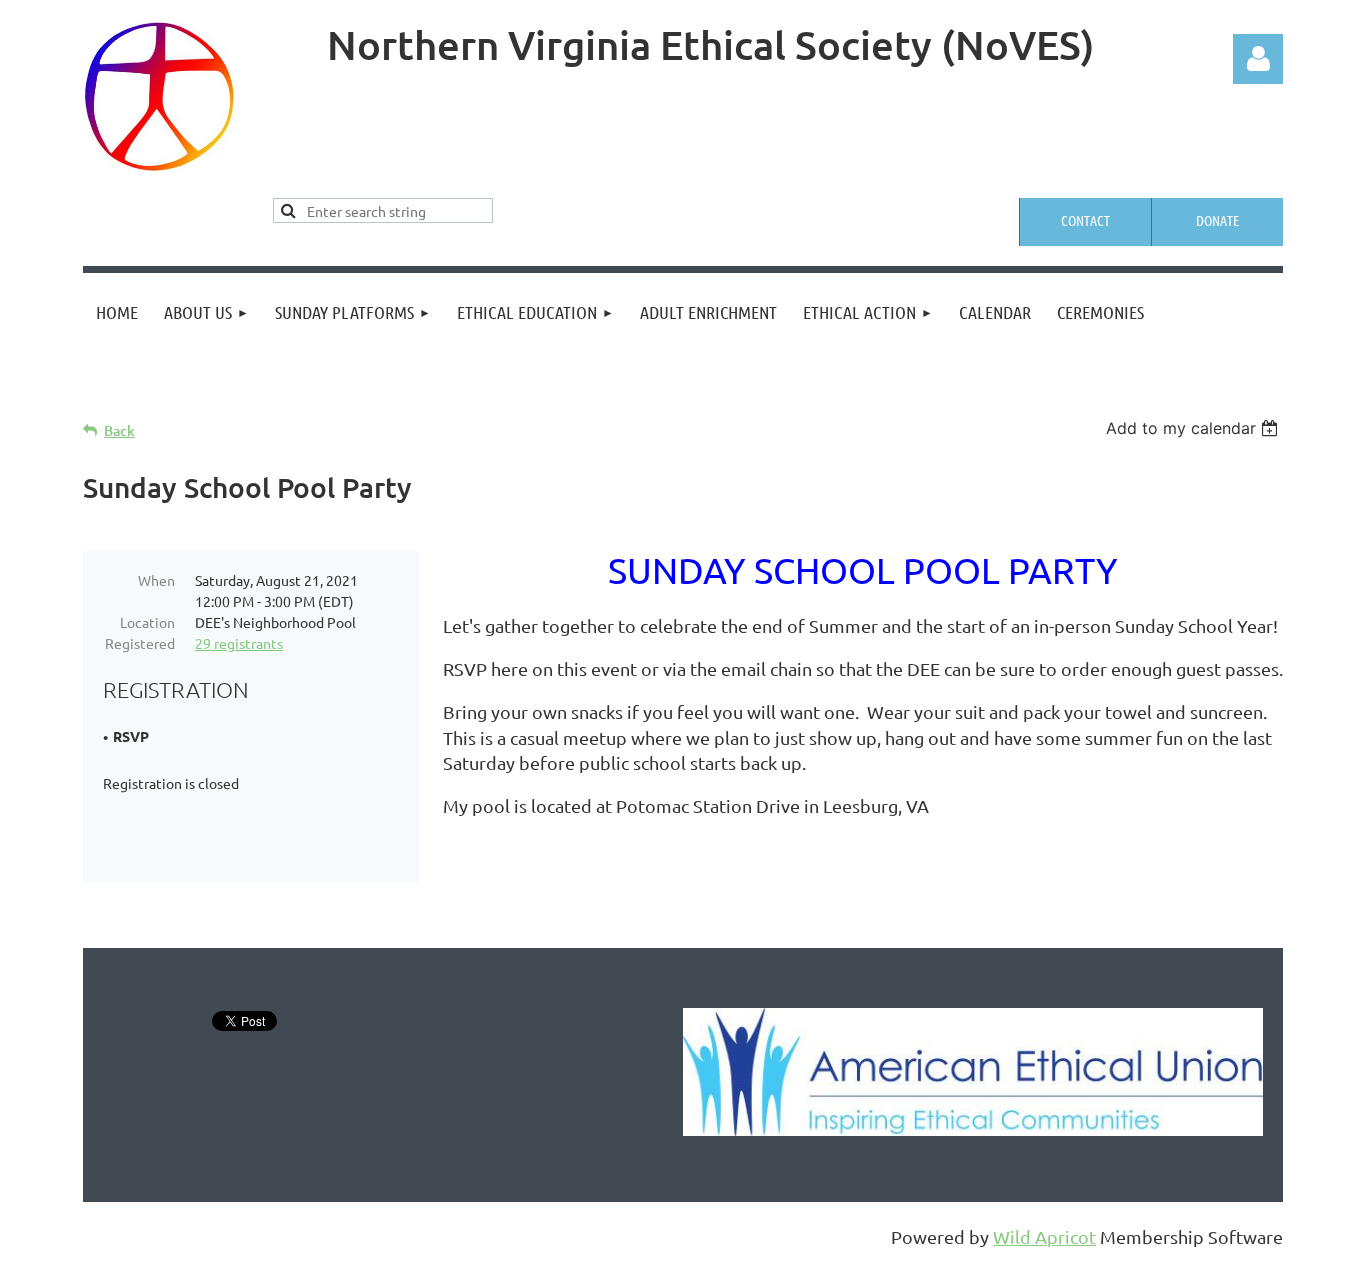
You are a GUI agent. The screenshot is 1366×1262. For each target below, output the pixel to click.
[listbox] (1194, 428)
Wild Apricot (1044, 1236)
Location (147, 622)
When (156, 580)
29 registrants (239, 643)
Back (119, 430)
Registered (140, 643)
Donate (1217, 220)
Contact (1085, 220)
